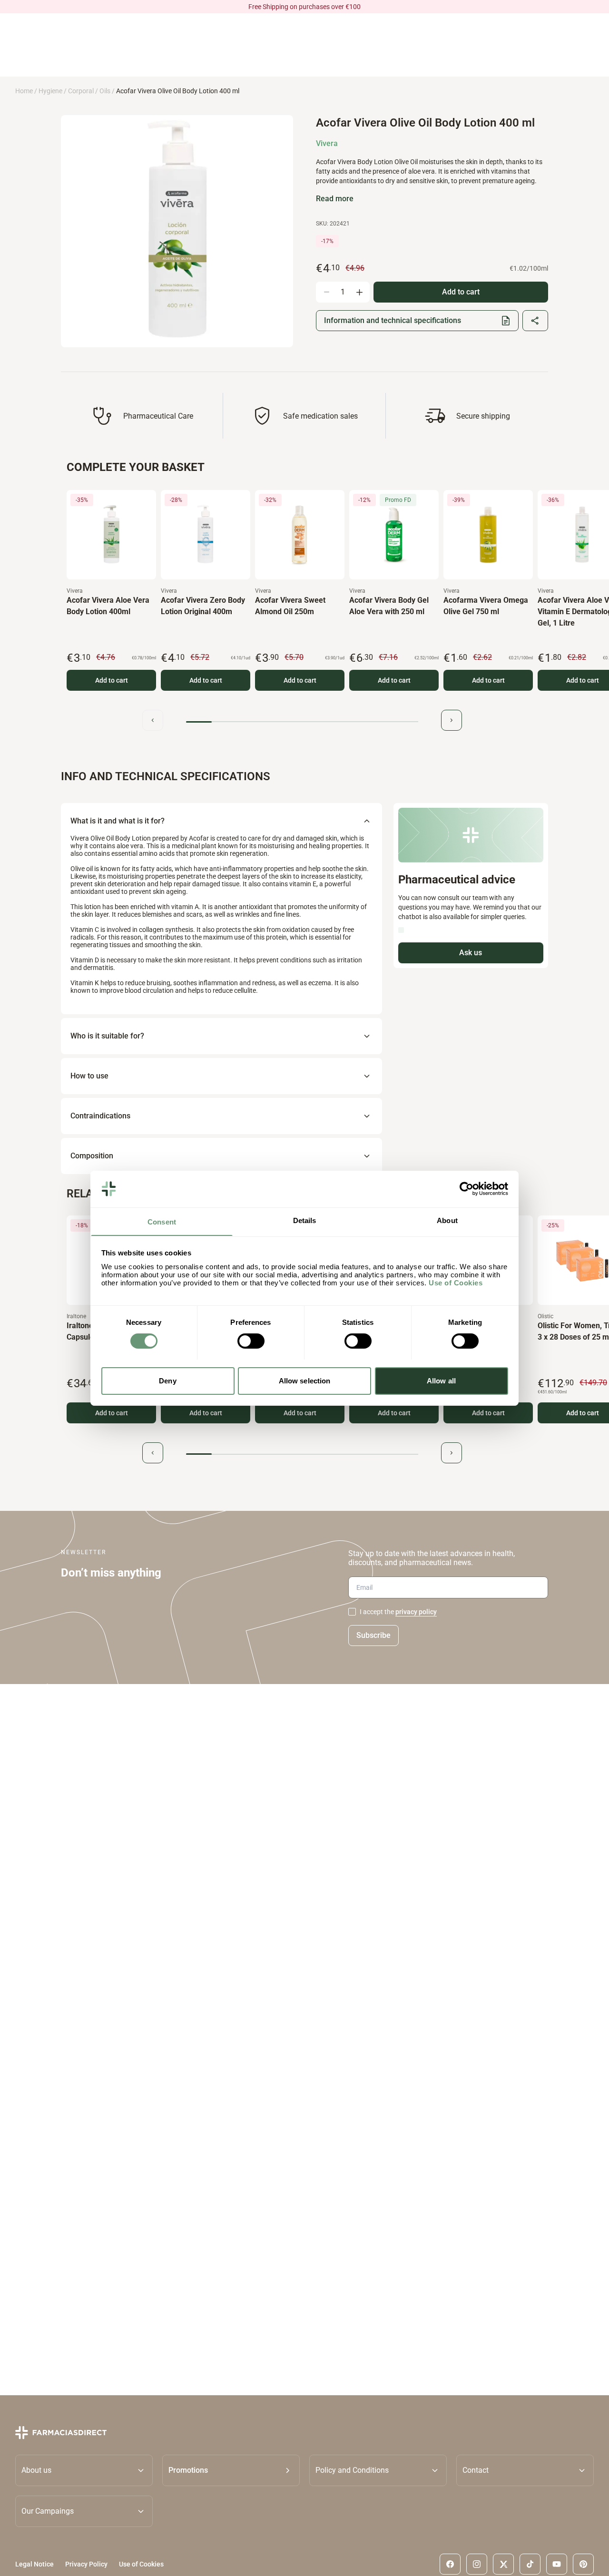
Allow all (441, 1380)
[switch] (251, 1341)
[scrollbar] (302, 722)
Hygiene (50, 91)
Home (24, 91)
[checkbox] (352, 1612)
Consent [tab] (162, 1221)
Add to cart (112, 680)
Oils (105, 91)
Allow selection (305, 1380)
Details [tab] (305, 1220)
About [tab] (447, 1220)
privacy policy (416, 1612)
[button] (231, 2470)
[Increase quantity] (359, 292)
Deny (167, 1380)
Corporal (81, 91)
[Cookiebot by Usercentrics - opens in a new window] (467, 1189)
